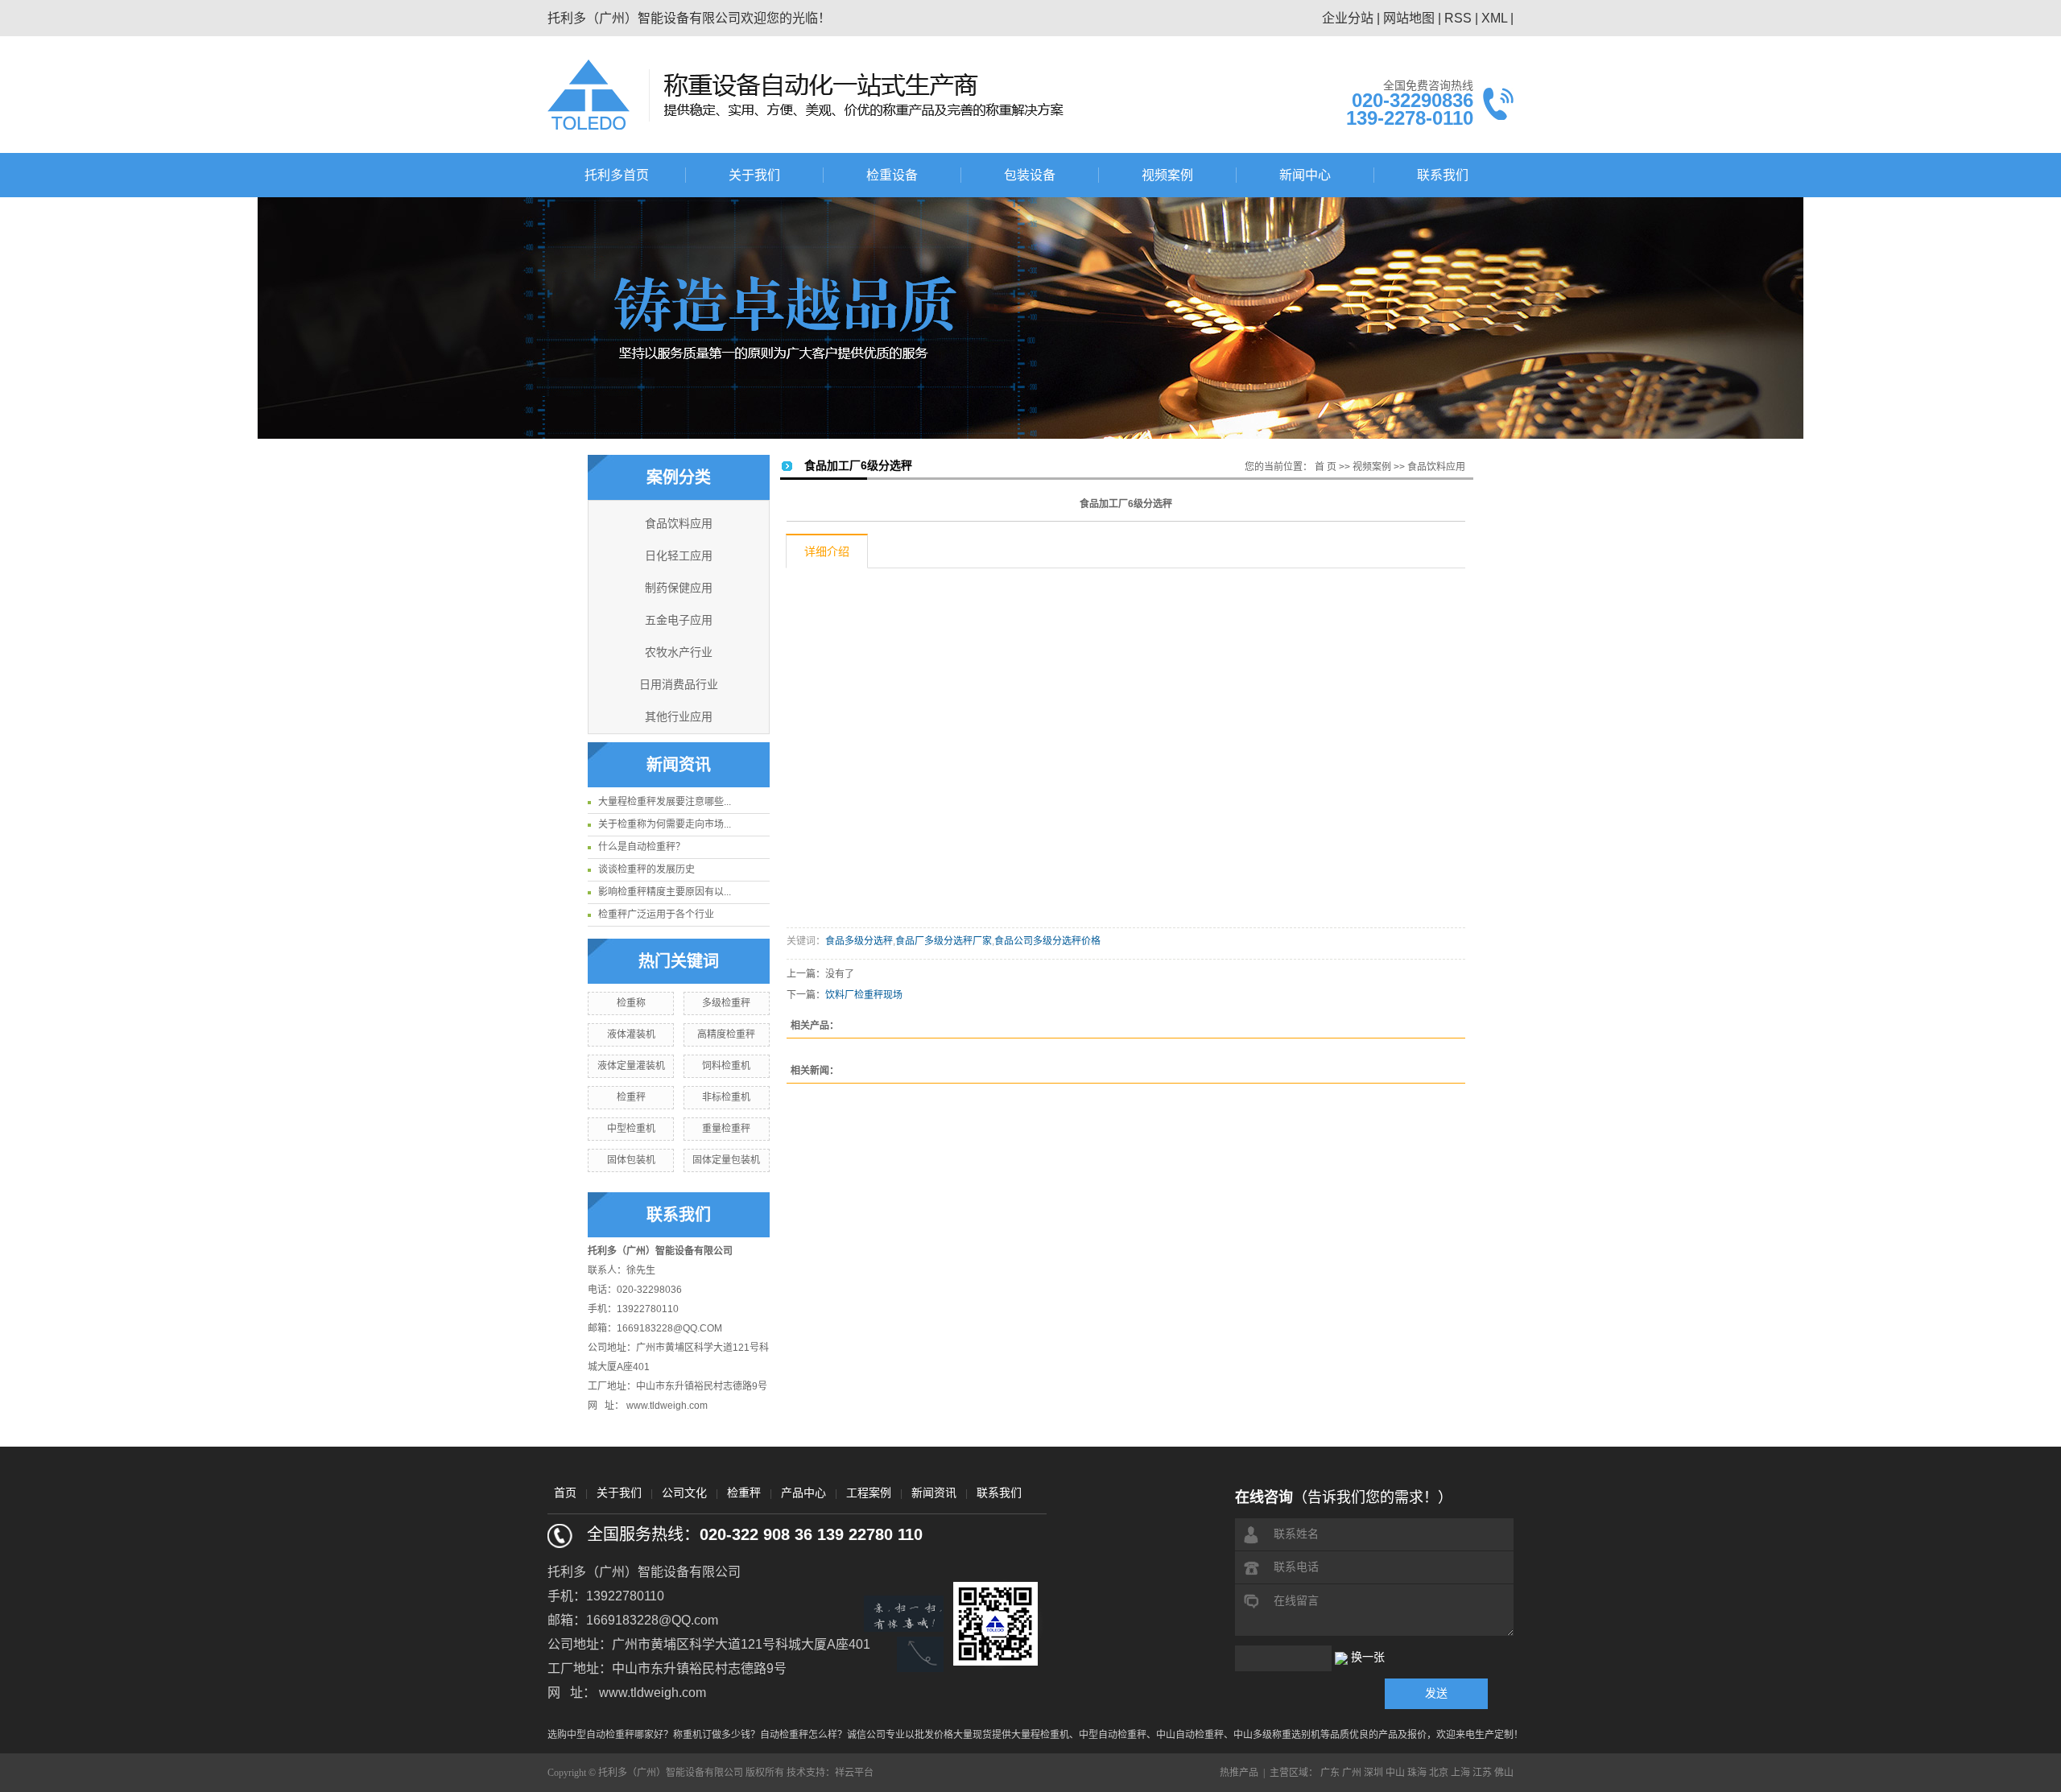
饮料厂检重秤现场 (864, 995)
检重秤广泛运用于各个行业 (656, 915)
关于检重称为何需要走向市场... (665, 824)
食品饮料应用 (679, 524)
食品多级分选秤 (859, 941)
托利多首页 (617, 175)
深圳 (1373, 1773)
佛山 (1504, 1773)
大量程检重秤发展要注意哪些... (665, 802)
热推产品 (1239, 1773)
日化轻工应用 (679, 556)
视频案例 (1167, 175)
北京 (1439, 1773)
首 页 (1326, 467)
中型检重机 (631, 1129)
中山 (1395, 1773)
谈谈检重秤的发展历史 (646, 869)
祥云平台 (854, 1773)
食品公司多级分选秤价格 (1047, 941)
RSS (1458, 18)
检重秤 (631, 1097)
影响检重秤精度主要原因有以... (665, 892)
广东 (1330, 1773)
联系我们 (1443, 175)
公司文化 (684, 1493)
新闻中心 (1305, 175)
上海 (1460, 1773)
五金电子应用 (679, 620)
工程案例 (869, 1493)
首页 (565, 1493)
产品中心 (803, 1493)
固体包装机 (631, 1160)
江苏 (1482, 1773)
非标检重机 (726, 1097)
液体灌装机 (631, 1034)
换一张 (1368, 1657)
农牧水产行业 (679, 652)
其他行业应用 (679, 717)
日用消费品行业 (679, 685)
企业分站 (1348, 18)
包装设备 (1030, 175)
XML (1494, 18)
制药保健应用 (679, 588)
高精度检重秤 (726, 1034)
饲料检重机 (726, 1066)
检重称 (631, 1003)
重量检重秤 (726, 1129)
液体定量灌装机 (631, 1066)
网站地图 (1409, 18)
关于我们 (754, 175)
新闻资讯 (934, 1493)
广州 (1352, 1773)
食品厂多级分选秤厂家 (944, 941)
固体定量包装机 (726, 1160)
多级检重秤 (726, 1003)
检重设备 (892, 175)
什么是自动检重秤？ (642, 847)
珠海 (1417, 1773)
